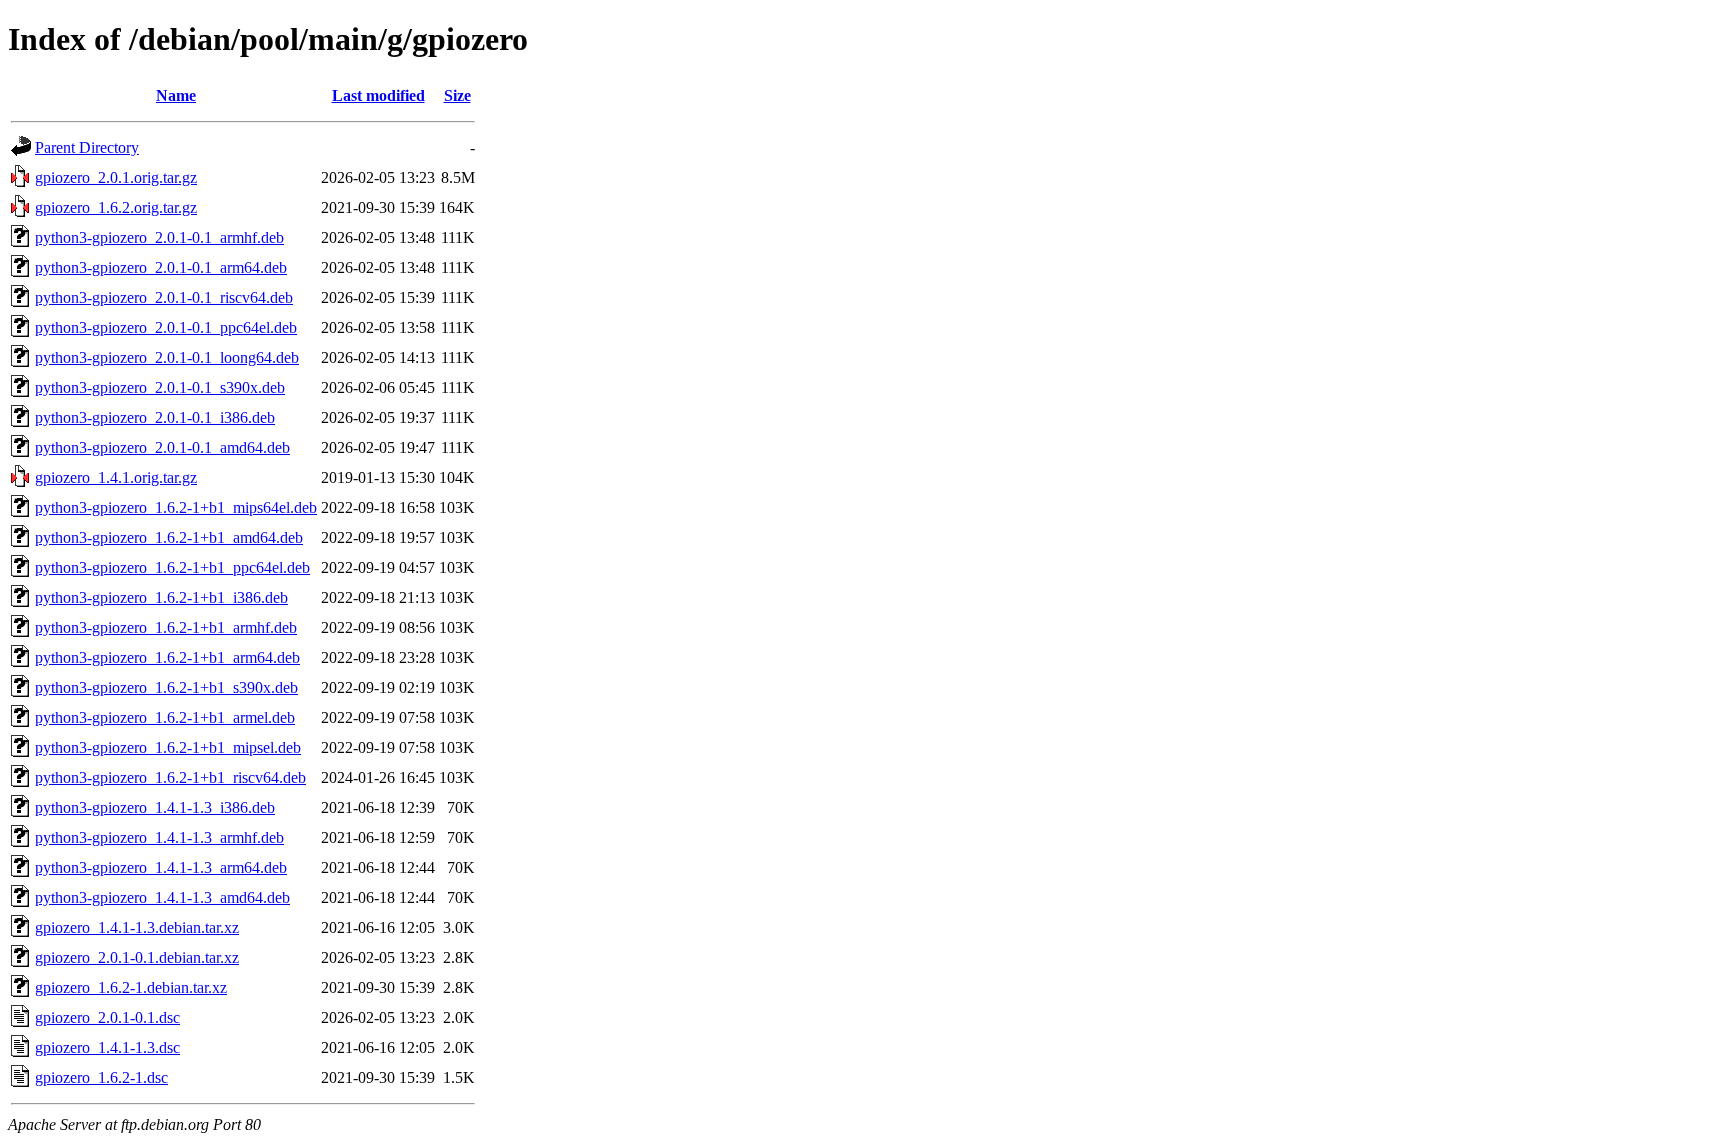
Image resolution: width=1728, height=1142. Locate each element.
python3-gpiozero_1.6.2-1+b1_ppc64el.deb (172, 567)
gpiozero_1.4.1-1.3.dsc (107, 1047)
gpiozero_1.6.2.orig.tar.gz (116, 207)
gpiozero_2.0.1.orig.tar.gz (116, 177)
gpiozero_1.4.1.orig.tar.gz (116, 477)
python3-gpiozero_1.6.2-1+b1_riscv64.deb (170, 777)
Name (176, 95)
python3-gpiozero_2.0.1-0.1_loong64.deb (167, 357)
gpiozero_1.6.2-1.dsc (101, 1077)
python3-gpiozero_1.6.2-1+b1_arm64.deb (167, 657)
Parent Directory (87, 147)
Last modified (378, 95)
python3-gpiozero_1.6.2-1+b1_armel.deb (165, 717)
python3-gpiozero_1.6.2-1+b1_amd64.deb (169, 537)
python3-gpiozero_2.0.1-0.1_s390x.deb (160, 387)
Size (457, 95)
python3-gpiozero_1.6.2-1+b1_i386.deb (161, 597)
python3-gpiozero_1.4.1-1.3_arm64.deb (161, 867)
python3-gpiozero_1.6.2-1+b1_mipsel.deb (168, 747)
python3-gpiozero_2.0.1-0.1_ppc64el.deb (166, 327)
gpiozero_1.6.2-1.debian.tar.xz (131, 987)
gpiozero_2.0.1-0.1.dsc (107, 1017)
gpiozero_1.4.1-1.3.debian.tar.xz (137, 927)
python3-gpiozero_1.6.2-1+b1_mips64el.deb (176, 507)
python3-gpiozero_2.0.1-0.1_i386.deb (155, 417)
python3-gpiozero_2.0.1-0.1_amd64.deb (162, 447)
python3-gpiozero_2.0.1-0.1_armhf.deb (159, 237)
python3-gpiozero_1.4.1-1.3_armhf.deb (159, 837)
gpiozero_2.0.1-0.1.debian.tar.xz (137, 957)
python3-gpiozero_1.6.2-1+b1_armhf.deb (166, 627)
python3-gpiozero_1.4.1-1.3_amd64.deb (162, 897)
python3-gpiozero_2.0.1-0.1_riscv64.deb (164, 297)
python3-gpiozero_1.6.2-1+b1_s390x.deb (166, 687)
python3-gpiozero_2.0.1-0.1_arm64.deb (161, 267)
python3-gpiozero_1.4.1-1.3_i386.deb (155, 807)
